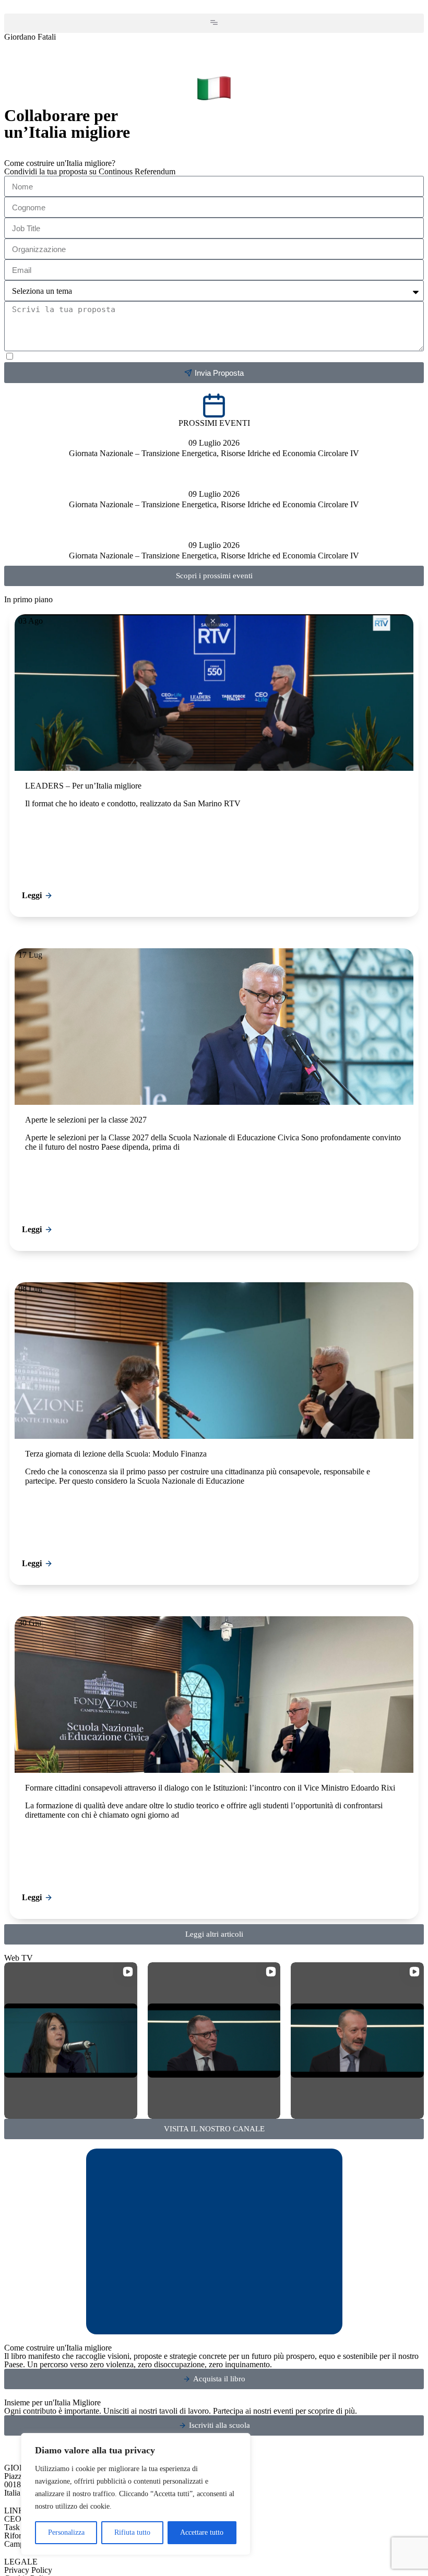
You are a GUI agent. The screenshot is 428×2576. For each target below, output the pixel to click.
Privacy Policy (28, 2570)
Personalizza (66, 2532)
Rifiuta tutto (132, 2532)
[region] (136, 2494)
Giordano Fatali (30, 37)
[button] (214, 23)
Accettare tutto (202, 2532)
